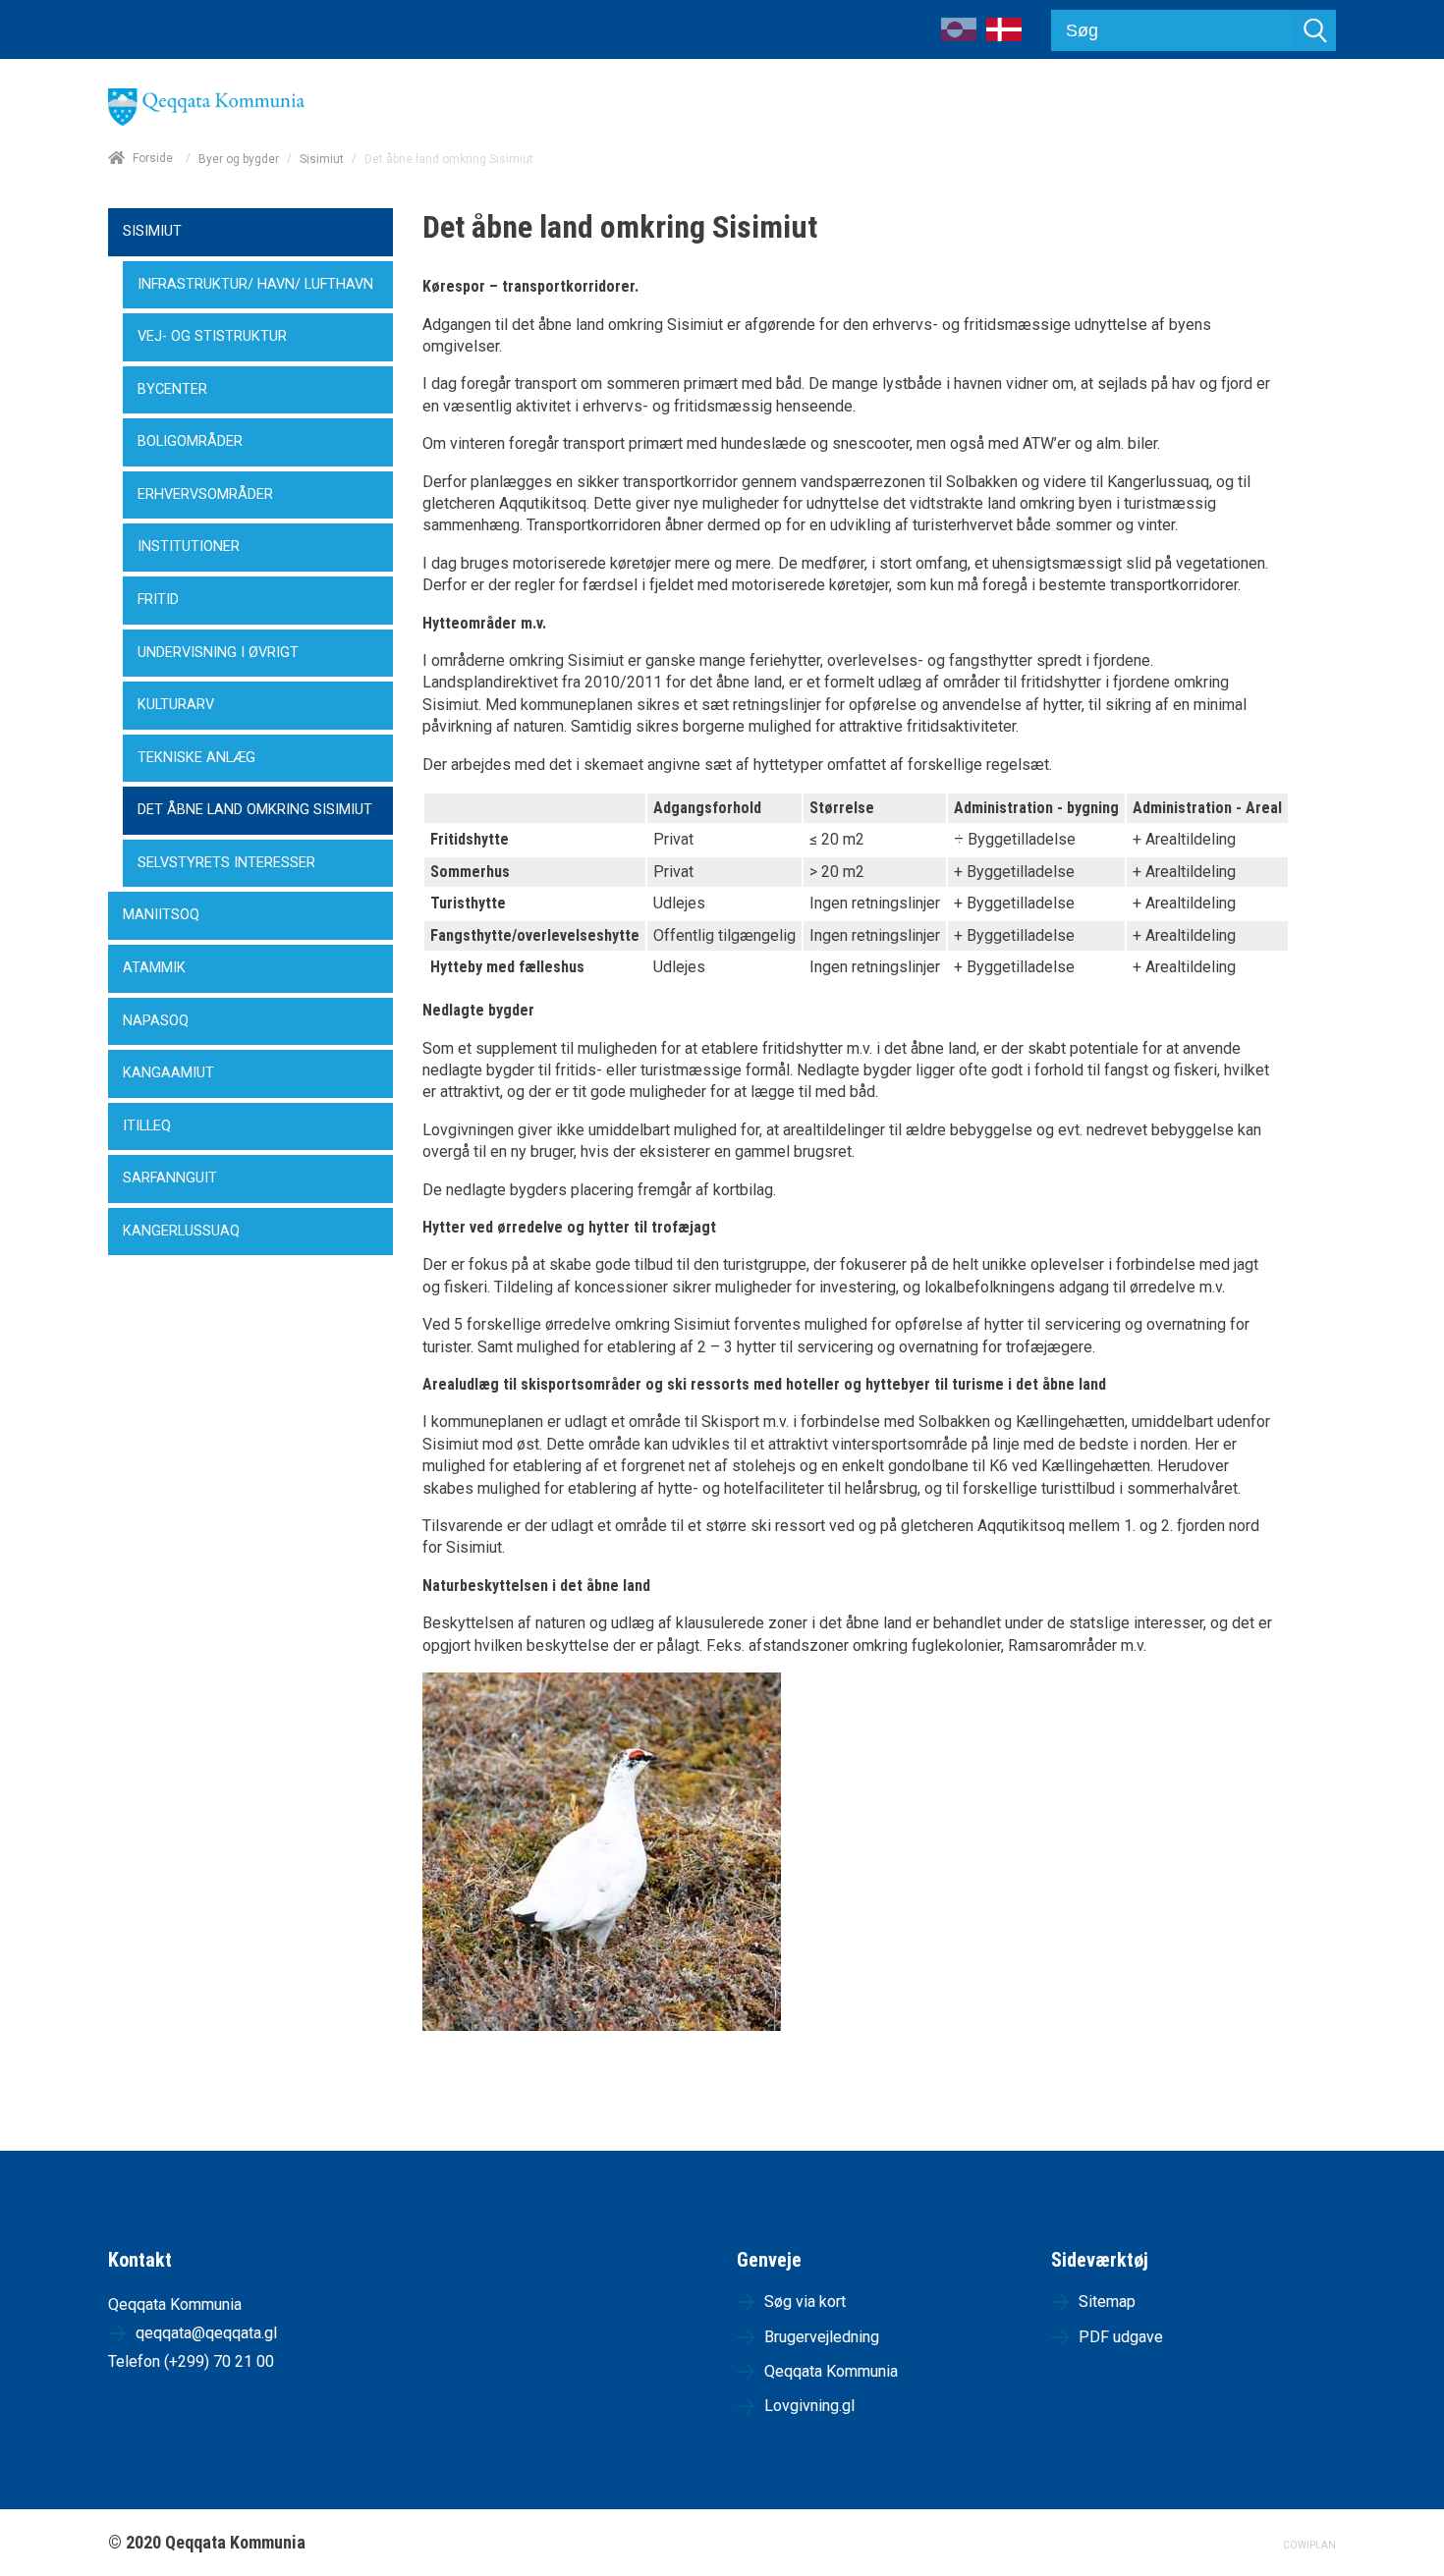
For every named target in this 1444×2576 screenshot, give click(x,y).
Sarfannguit (170, 1178)
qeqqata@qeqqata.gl (206, 2333)
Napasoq (156, 1021)
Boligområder (190, 441)
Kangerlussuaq (181, 1231)
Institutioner (189, 547)
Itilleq (147, 1126)
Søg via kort (805, 2302)
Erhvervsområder (205, 494)
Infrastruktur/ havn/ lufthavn (255, 284)
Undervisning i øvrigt (218, 653)
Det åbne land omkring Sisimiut (255, 810)
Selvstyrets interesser (226, 863)
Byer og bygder (239, 159)
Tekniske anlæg (196, 758)
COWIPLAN (1309, 2545)
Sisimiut (322, 159)
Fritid (158, 600)
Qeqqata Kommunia (831, 2371)
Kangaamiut (168, 1073)
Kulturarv (176, 705)
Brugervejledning (822, 2337)
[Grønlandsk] (959, 36)
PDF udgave (1121, 2337)
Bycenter (172, 389)
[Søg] (1315, 30)
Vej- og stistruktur (212, 336)
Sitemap (1107, 2302)
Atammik (154, 968)
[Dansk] (1004, 36)
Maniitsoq (161, 915)
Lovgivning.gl (809, 2406)
